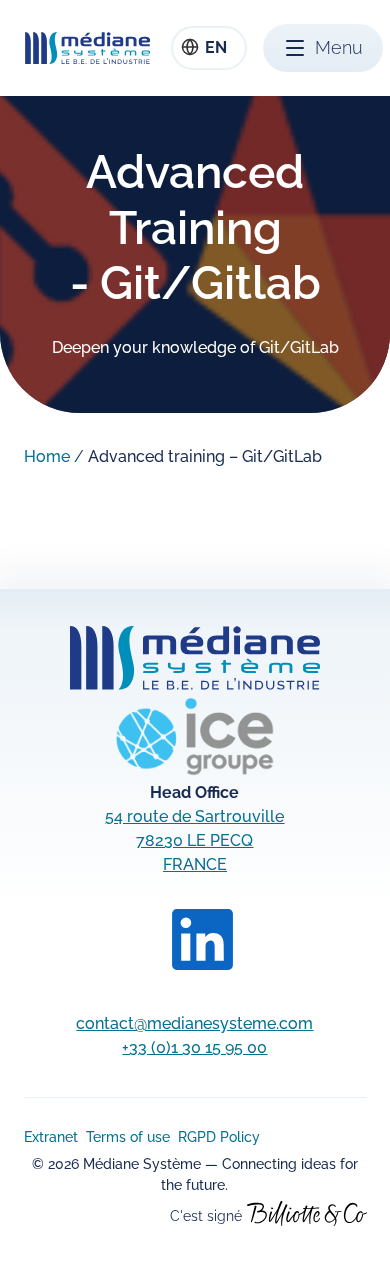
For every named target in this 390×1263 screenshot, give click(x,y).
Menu (339, 47)
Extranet (51, 1137)
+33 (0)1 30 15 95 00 (194, 1047)
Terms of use (128, 1137)
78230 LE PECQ (194, 840)
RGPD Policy (219, 1137)
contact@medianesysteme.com (194, 1023)
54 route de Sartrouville (194, 816)
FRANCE (195, 864)
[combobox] (209, 48)
